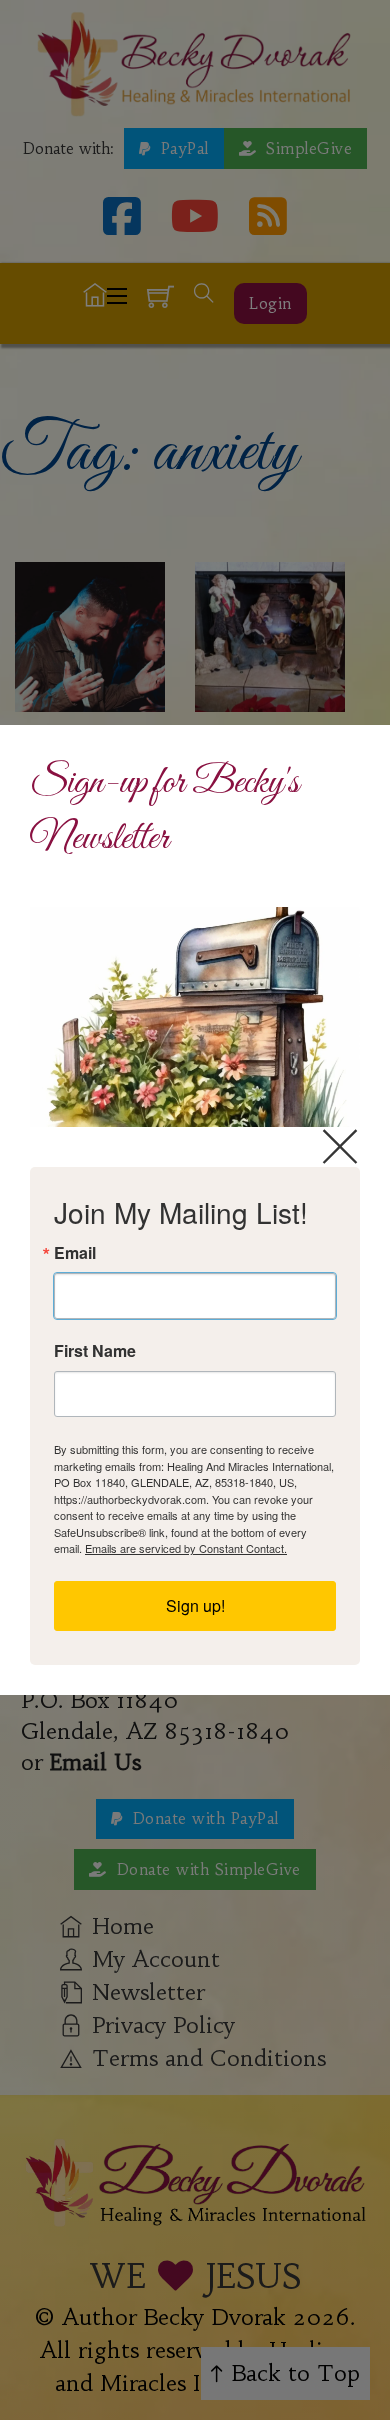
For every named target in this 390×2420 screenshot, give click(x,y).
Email (75, 1253)
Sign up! (195, 1605)
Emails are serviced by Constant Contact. (186, 1548)
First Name (95, 1351)
